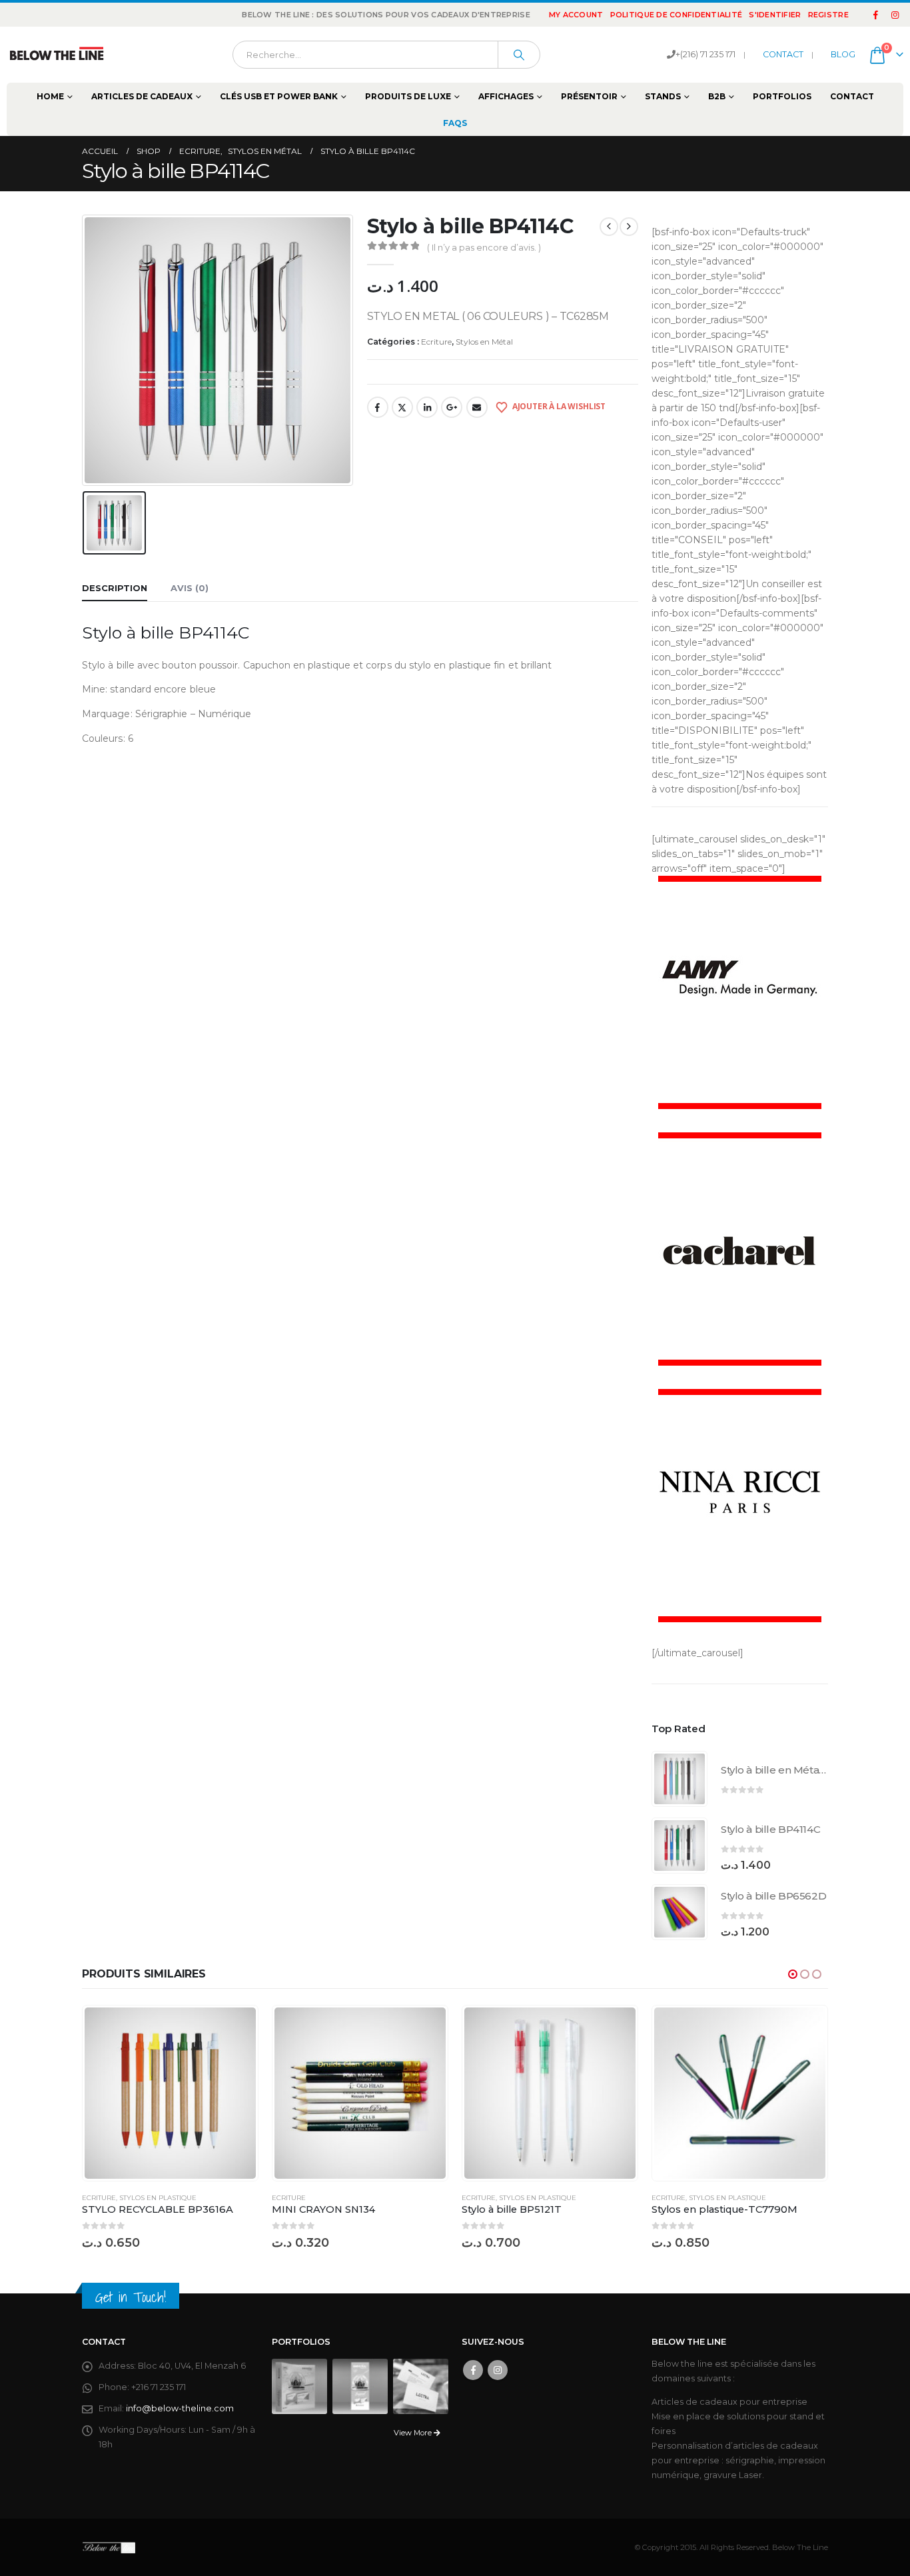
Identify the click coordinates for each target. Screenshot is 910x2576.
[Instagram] (895, 15)
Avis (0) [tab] (190, 588)
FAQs (455, 123)
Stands (663, 96)
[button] (793, 1974)
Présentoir (589, 96)
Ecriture (436, 342)
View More (414, 2433)
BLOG (843, 54)
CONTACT (783, 54)
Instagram (498, 2370)
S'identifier (775, 15)
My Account (576, 15)
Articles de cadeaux (142, 96)
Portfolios (782, 96)
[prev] (609, 227)
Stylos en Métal (484, 342)
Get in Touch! (131, 2297)
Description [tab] (115, 588)
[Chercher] (519, 55)
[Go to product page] (680, 1779)
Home (50, 96)
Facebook (378, 407)
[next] (629, 227)
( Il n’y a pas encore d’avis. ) (484, 247)
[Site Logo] (57, 55)
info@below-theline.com (180, 2408)
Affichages (506, 96)
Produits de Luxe (408, 96)
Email (477, 407)
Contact (852, 96)
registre (828, 15)
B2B (717, 96)
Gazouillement (402, 407)
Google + (452, 407)
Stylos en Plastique (158, 2198)
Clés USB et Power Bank (279, 96)
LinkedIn (427, 407)
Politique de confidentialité (677, 15)
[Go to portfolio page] (299, 2386)
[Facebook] (876, 15)
